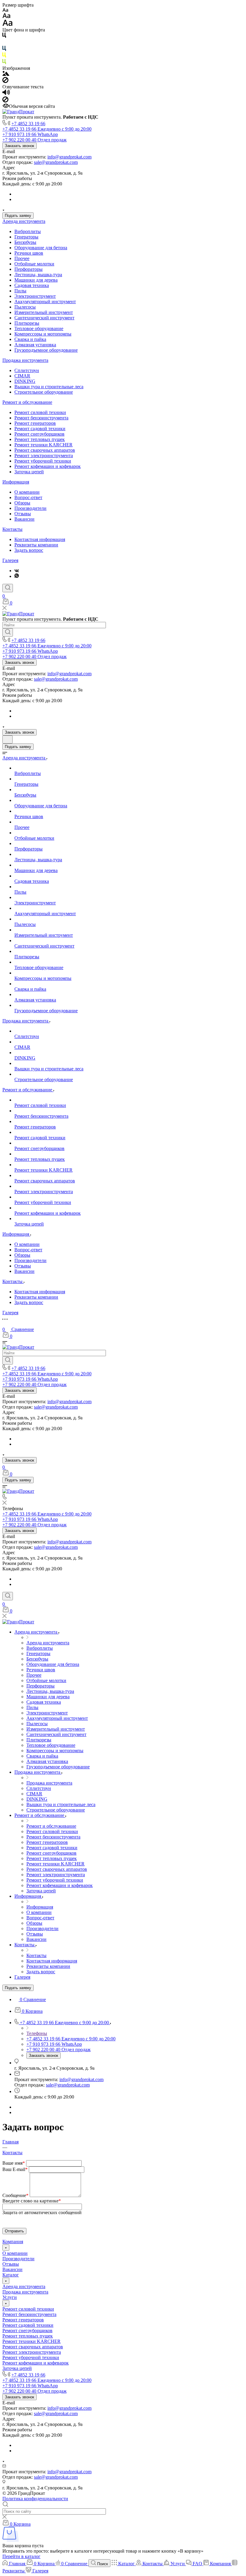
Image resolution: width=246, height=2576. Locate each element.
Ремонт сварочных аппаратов (45, 450)
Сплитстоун (27, 370)
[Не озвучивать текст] (5, 101)
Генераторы (26, 237)
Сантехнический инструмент (44, 318)
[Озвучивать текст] (6, 94)
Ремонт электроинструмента (44, 455)
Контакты (12, 529)
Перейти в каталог (21, 2556)
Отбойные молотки (34, 264)
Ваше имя (14, 2163)
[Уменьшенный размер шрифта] (5, 10)
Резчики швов (29, 253)
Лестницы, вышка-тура (38, 275)
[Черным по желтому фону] (4, 56)
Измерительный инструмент (44, 312)
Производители (30, 508)
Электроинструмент (35, 296)
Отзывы (23, 514)
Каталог (11, 2275)
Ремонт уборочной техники (43, 461)
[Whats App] (17, 576)
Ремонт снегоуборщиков (39, 434)
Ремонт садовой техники (40, 429)
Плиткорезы (27, 323)
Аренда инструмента (24, 221)
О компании (27, 492)
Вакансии (24, 519)
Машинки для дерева (36, 280)
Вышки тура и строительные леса (49, 387)
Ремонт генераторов (35, 423)
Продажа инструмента (25, 360)
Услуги (10, 2297)
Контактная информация (40, 539)
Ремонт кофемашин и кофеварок (48, 466)
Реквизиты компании (36, 545)
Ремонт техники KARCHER (43, 445)
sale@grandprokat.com (56, 162)
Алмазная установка (35, 345)
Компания (13, 2242)
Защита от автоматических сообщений (42, 2212)
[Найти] (8, 632)
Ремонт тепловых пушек (40, 439)
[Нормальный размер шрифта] (6, 17)
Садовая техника (32, 285)
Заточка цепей (29, 472)
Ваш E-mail (15, 2169)
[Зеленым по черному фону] (4, 63)
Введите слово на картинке (32, 2201)
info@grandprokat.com (69, 157)
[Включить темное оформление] (7, 739)
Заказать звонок (19, 146)
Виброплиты (28, 231)
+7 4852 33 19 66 (28, 124)
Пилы (20, 291)
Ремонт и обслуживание (27, 402)
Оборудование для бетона (41, 248)
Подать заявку (18, 216)
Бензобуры (25, 242)
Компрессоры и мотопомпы (43, 334)
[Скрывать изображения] (5, 81)
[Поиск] (8, 588)
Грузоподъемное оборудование (46, 350)
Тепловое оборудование (39, 328)
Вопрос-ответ (28, 497)
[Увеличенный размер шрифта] (7, 24)
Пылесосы (25, 307)
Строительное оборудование (44, 392)
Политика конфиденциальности (35, 2499)
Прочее (22, 258)
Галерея (10, 560)
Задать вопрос (29, 550)
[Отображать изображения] (6, 74)
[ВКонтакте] (17, 571)
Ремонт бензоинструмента (41, 418)
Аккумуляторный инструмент (45, 302)
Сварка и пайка (30, 339)
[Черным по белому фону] (4, 36)
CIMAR (22, 376)
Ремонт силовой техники (40, 412)
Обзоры (22, 503)
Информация (16, 482)
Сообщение (15, 2195)
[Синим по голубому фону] (4, 50)
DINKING (25, 381)
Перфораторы (28, 269)
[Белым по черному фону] (4, 43)
